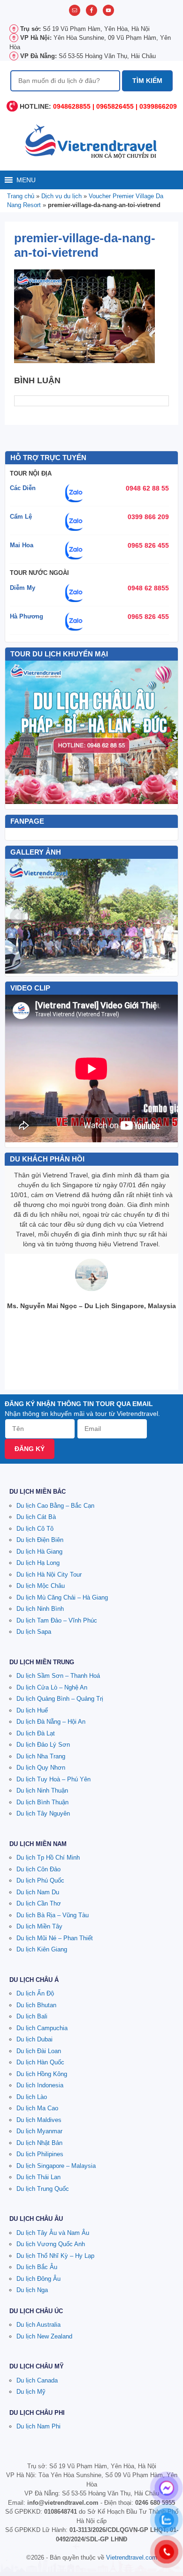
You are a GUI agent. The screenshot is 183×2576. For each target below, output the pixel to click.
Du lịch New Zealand (44, 2336)
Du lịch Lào (32, 2097)
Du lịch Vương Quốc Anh (51, 2244)
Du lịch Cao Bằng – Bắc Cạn (55, 1506)
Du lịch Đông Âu (38, 2279)
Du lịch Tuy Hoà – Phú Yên (53, 1779)
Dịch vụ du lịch (61, 196)
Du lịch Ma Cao (37, 2108)
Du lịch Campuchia (42, 2028)
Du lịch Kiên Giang (42, 1949)
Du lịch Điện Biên (40, 1540)
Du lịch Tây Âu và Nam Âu (53, 2233)
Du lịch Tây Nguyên (43, 1813)
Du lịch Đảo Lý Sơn (43, 1745)
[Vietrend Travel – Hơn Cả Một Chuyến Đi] (91, 141)
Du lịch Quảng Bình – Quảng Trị (60, 1699)
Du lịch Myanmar (39, 2131)
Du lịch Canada (37, 2380)
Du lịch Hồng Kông (42, 2074)
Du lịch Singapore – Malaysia (56, 2166)
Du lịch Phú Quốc (40, 1880)
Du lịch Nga (32, 2290)
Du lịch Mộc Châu (41, 1586)
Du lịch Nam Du (38, 1892)
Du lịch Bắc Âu (37, 2267)
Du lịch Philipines (40, 2154)
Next (166, 916)
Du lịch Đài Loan (39, 2051)
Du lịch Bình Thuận (42, 1802)
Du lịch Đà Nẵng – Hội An (51, 1722)
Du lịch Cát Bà (36, 1517)
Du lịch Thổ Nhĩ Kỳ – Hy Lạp (55, 2256)
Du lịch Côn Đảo (38, 1869)
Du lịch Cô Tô (35, 1529)
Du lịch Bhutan (36, 2005)
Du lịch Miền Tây (39, 1926)
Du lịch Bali (32, 2016)
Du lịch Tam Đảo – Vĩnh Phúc (57, 1620)
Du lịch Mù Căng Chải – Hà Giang (62, 1597)
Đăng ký (30, 1449)
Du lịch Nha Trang (41, 1756)
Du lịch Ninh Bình (40, 1609)
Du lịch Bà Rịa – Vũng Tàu (53, 1915)
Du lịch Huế (32, 1710)
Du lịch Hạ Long (38, 1563)
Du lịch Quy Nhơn (41, 1768)
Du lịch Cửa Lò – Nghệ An (52, 1687)
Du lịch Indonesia (40, 2085)
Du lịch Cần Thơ (39, 1903)
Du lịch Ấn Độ (35, 1993)
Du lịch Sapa (34, 1632)
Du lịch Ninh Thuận (42, 1791)
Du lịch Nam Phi (38, 2426)
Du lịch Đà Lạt (36, 1733)
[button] (26, 180)
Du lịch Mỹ (31, 2392)
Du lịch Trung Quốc (43, 2189)
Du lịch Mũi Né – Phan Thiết (55, 1938)
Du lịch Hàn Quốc (40, 2062)
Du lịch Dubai (34, 2039)
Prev (17, 916)
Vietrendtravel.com (132, 2557)
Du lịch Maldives (39, 2120)
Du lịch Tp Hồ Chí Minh (48, 1858)
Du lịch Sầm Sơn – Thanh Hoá (58, 1676)
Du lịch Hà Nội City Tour (49, 1575)
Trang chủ (21, 196)
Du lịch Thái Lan (38, 2177)
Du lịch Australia (38, 2325)
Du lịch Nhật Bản (39, 2143)
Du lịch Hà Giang (39, 1552)
